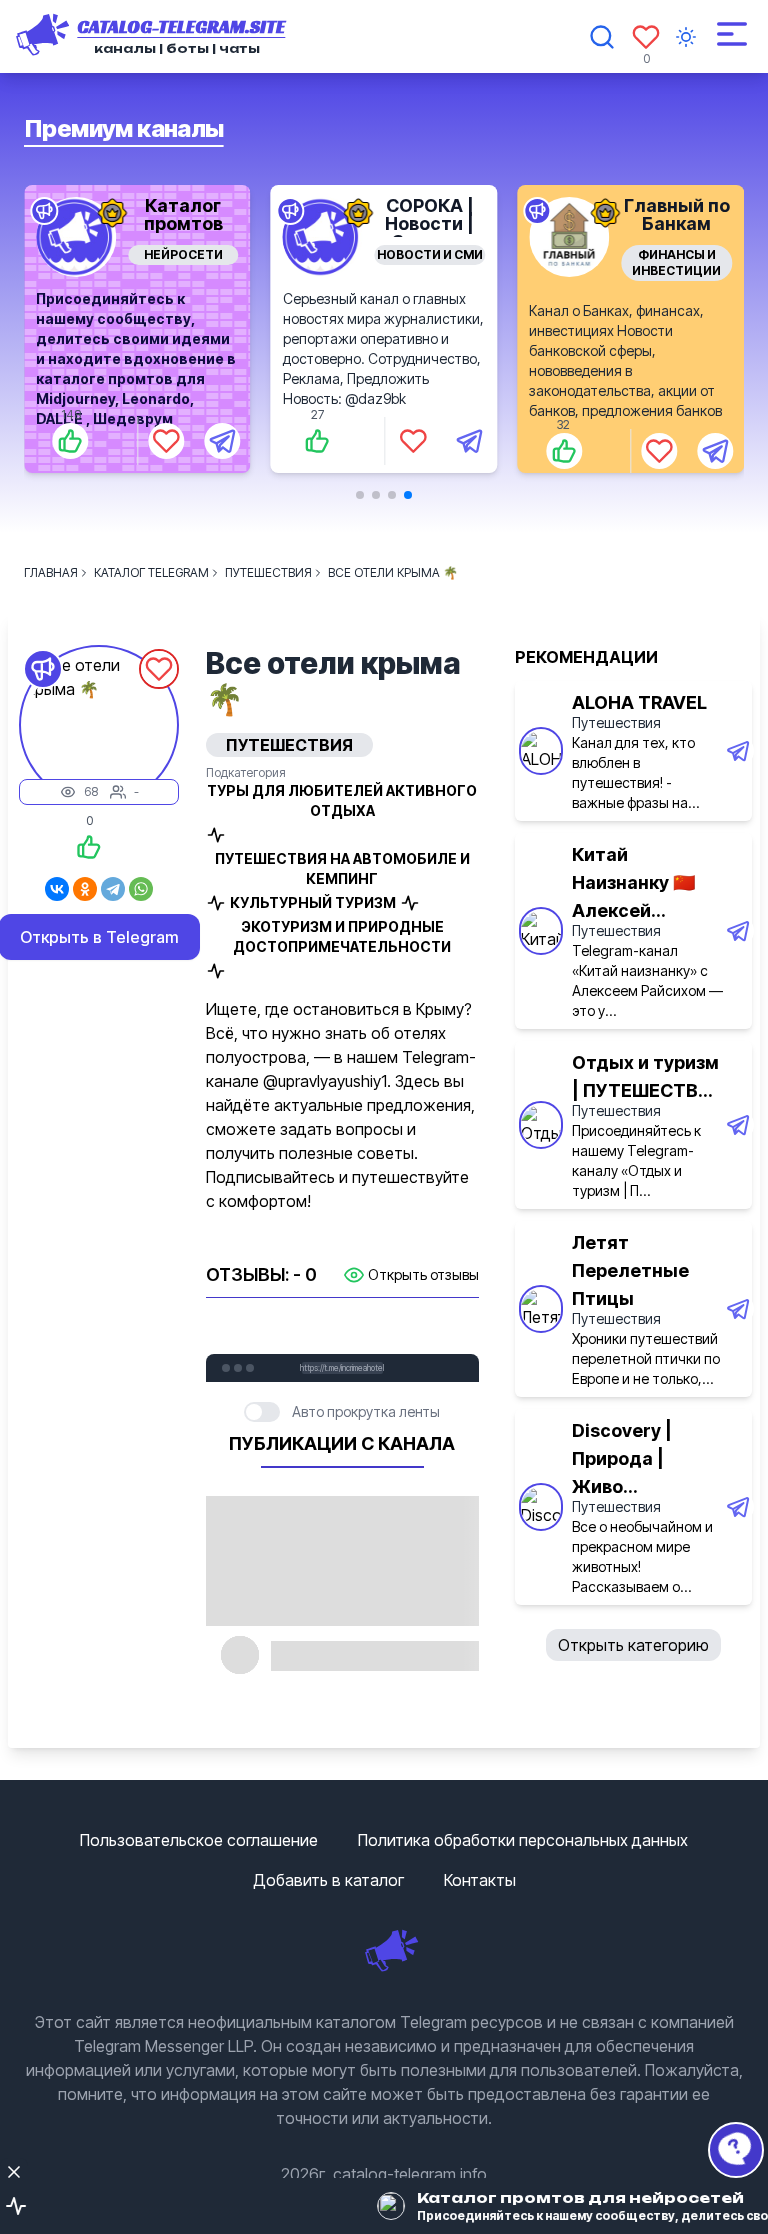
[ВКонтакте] (57, 889)
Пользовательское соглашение (199, 1840)
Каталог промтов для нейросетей (183, 232)
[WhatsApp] (141, 889)
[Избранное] (646, 37)
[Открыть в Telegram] (222, 441)
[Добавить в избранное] (166, 441)
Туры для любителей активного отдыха (342, 800)
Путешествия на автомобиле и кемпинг (342, 868)
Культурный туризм (313, 902)
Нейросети (183, 254)
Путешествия (616, 722)
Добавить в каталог (328, 1880)
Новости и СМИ (430, 254)
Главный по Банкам (677, 214)
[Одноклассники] (85, 889)
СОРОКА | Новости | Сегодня (429, 223)
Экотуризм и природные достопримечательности (342, 936)
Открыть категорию (633, 1645)
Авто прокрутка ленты (366, 1411)
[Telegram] (113, 889)
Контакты (480, 1880)
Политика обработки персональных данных (523, 1840)
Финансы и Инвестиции (676, 262)
